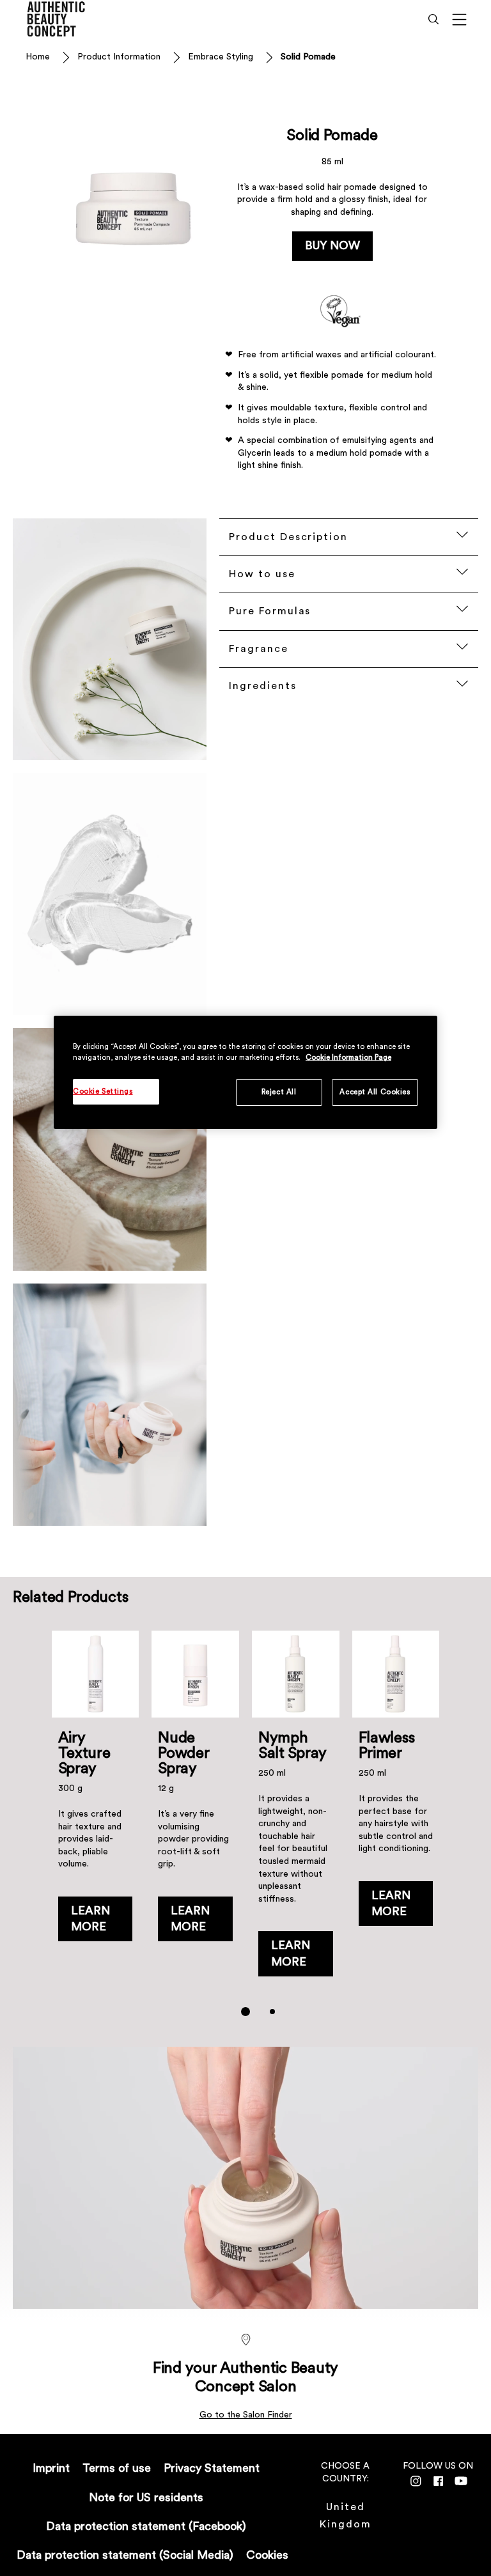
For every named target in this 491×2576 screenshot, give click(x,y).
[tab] (245, 2012)
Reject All (279, 1092)
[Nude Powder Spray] (195, 1810)
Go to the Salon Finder (246, 2415)
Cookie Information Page (348, 1058)
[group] (246, 1832)
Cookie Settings (103, 1091)
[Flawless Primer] (396, 1810)
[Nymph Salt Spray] (296, 1810)
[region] (245, 1072)
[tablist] (245, 2012)
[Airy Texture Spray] (96, 1810)
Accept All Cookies (375, 1092)
